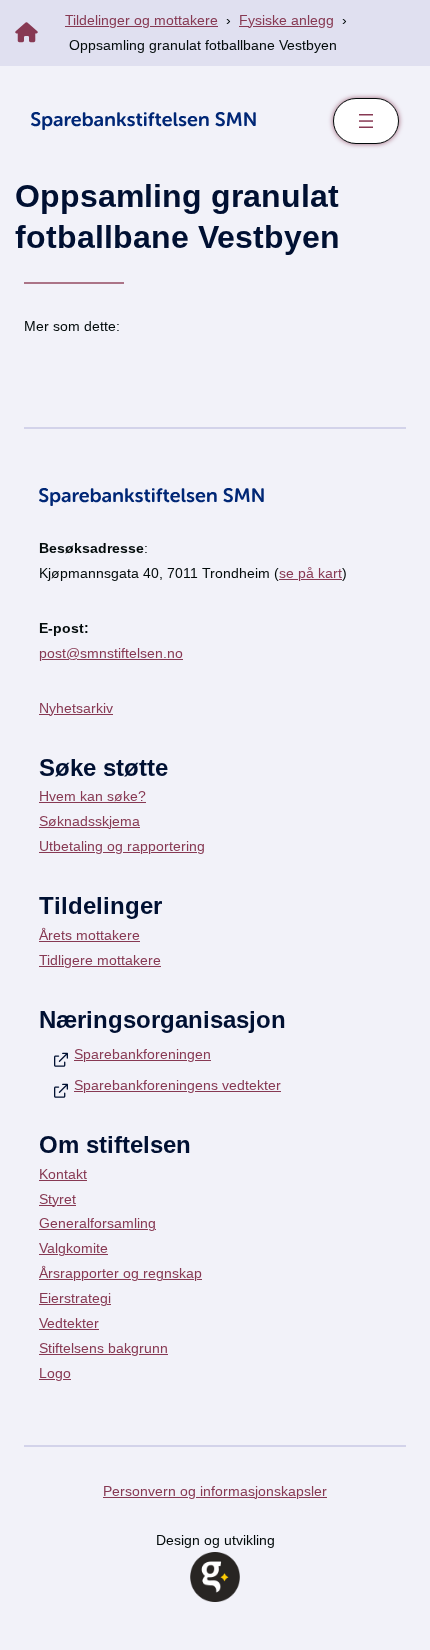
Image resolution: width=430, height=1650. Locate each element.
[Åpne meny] (366, 121)
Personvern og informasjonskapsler (215, 1491)
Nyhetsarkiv (76, 708)
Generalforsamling (97, 1223)
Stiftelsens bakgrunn (103, 1348)
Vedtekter (69, 1323)
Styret (57, 1199)
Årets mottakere (89, 935)
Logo (55, 1373)
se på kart (310, 573)
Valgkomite (73, 1248)
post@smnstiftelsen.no (111, 653)
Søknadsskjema (89, 821)
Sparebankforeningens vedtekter (177, 1085)
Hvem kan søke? (92, 796)
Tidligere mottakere (100, 960)
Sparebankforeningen (142, 1054)
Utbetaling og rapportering (122, 846)
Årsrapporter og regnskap (120, 1273)
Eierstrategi (75, 1298)
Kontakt (63, 1174)
